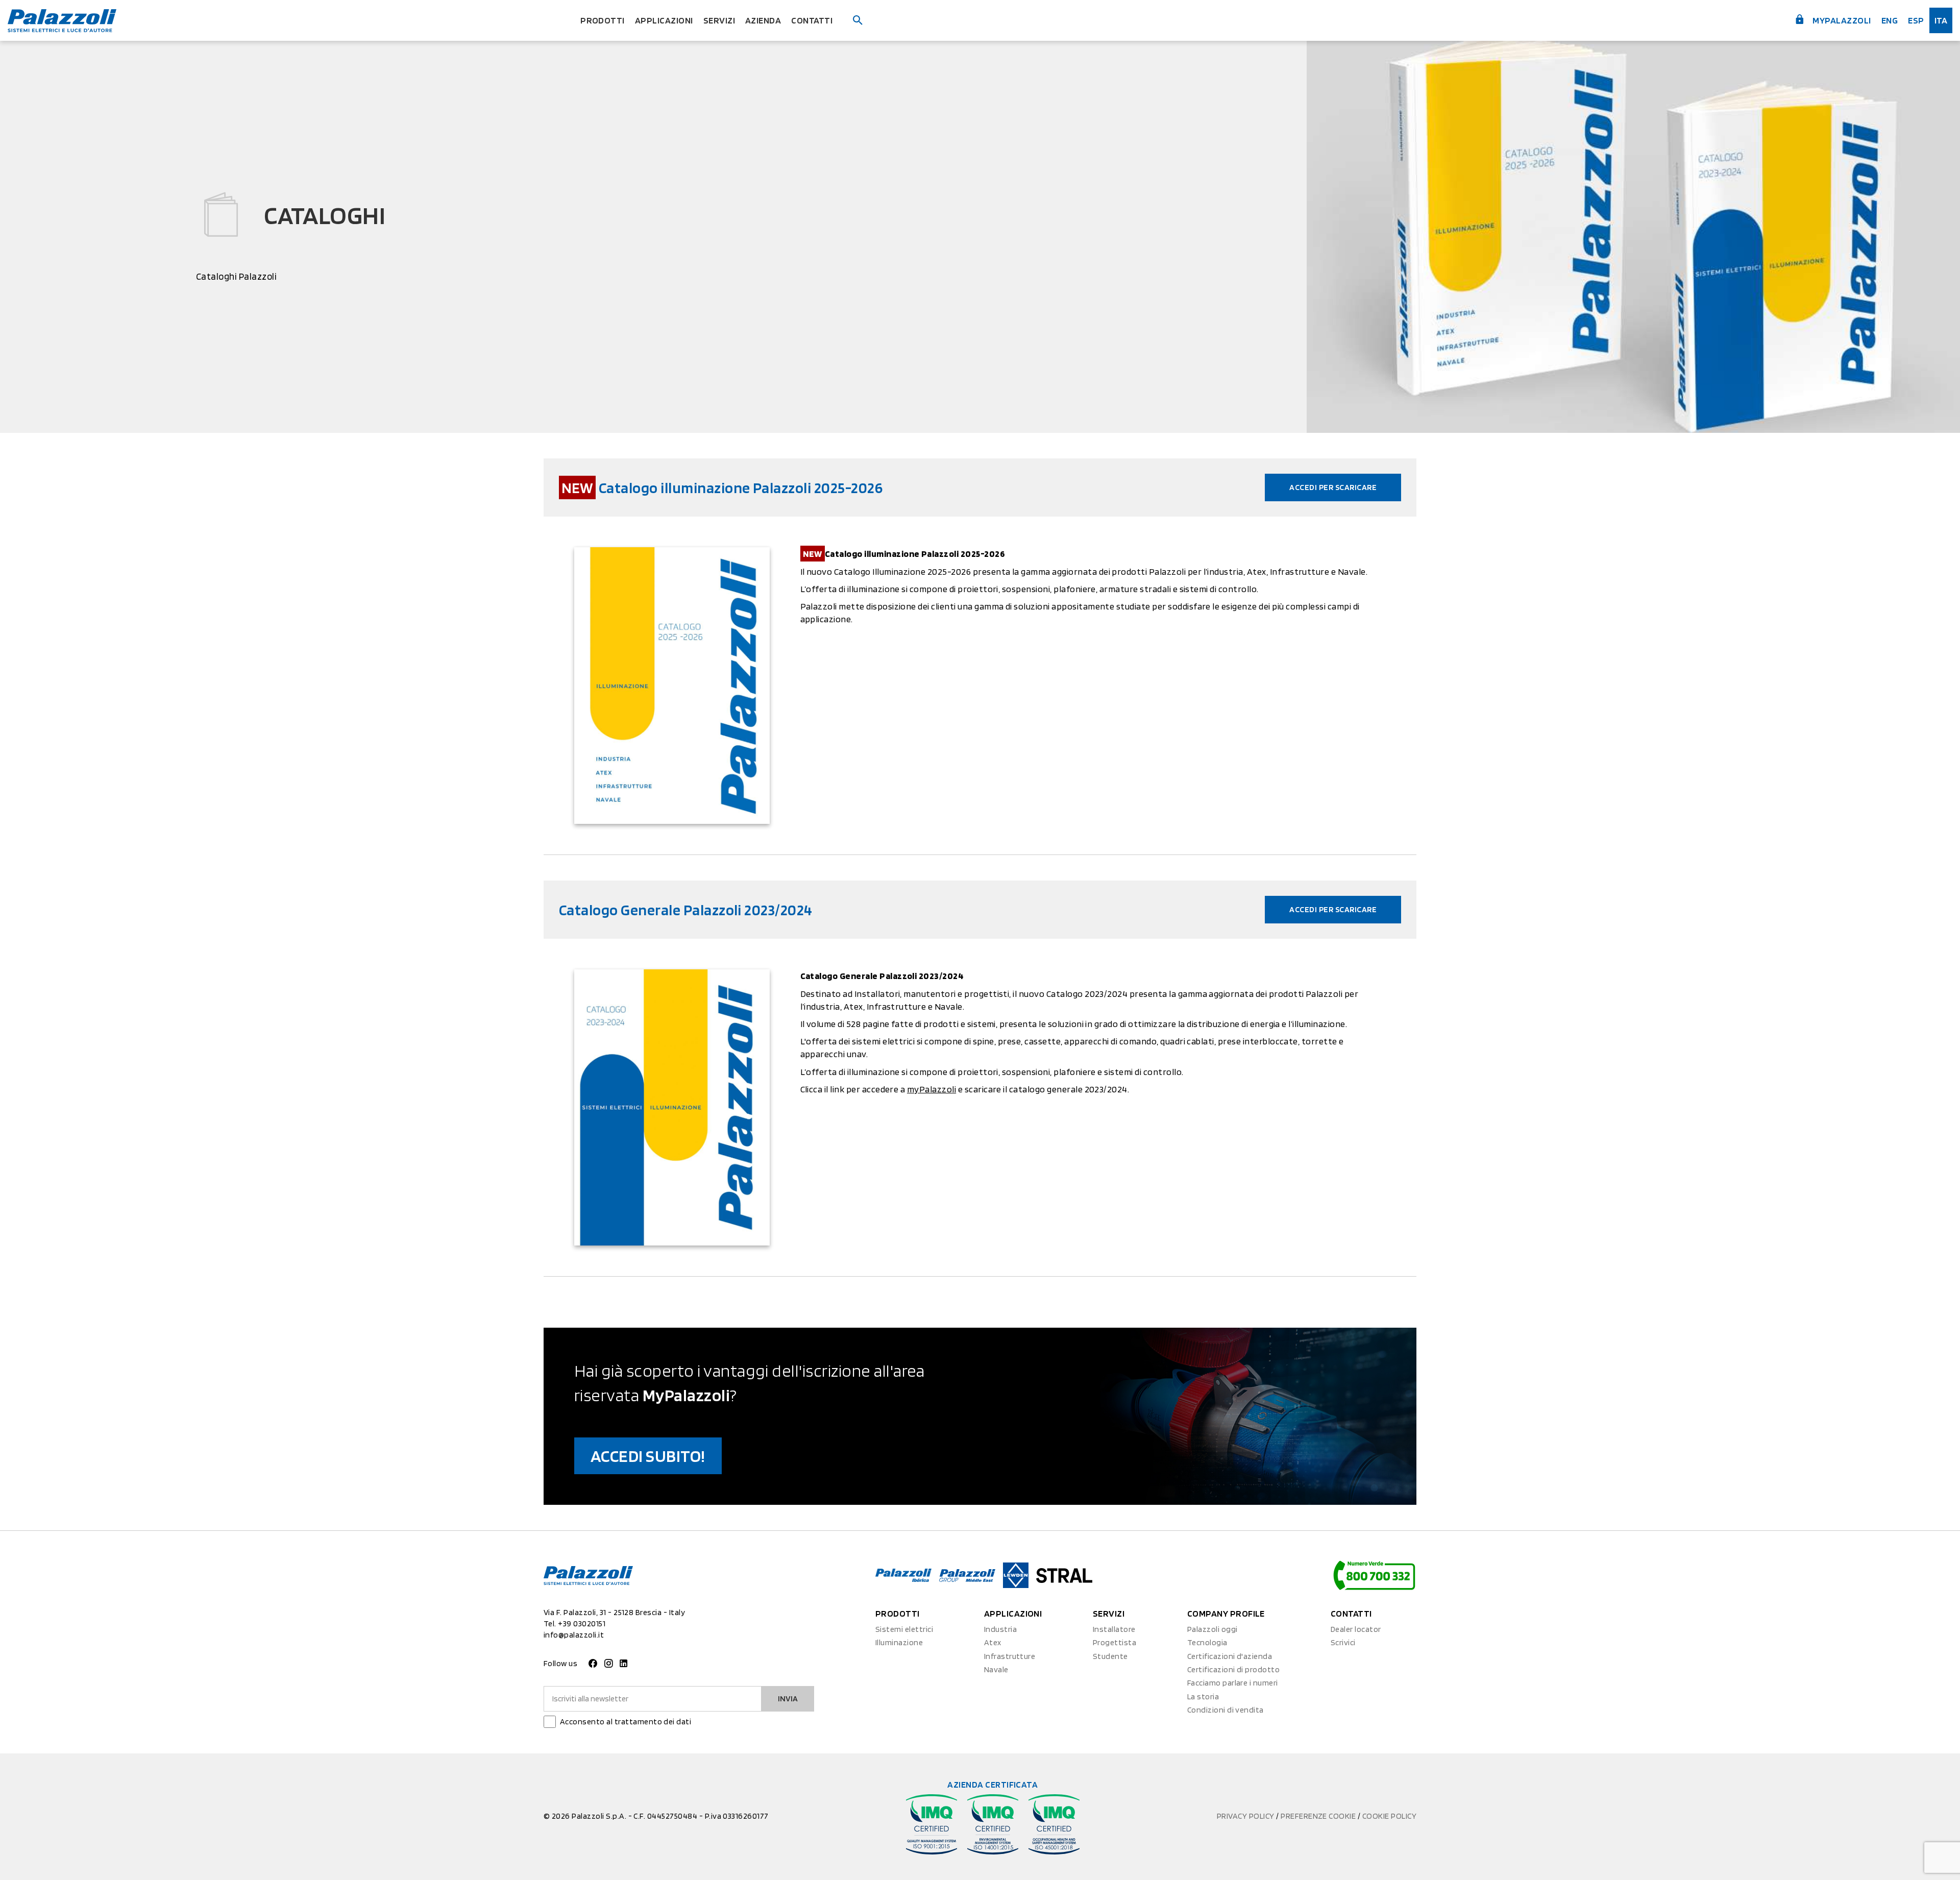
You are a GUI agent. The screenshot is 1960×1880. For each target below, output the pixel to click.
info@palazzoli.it (574, 1635)
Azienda (763, 20)
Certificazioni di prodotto (1233, 1669)
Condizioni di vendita (1226, 1710)
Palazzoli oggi (1212, 1629)
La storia (1203, 1696)
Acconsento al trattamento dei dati (626, 1722)
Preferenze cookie (1319, 1816)
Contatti (812, 20)
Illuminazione (899, 1642)
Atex (993, 1642)
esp (1916, 20)
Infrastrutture (1010, 1656)
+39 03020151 (582, 1623)
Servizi (719, 20)
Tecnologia (1207, 1642)
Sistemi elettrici (904, 1629)
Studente (1110, 1656)
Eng (1890, 20)
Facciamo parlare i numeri (1233, 1683)
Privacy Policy (1246, 1816)
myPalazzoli (1841, 20)
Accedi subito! (648, 1456)
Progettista (1114, 1642)
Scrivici (1343, 1642)
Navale (996, 1669)
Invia (788, 1699)
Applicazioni (664, 20)
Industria (1000, 1629)
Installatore (1114, 1629)
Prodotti (603, 20)
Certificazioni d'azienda (1230, 1656)
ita (1941, 20)
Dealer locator (1356, 1629)
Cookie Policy (1389, 1816)
